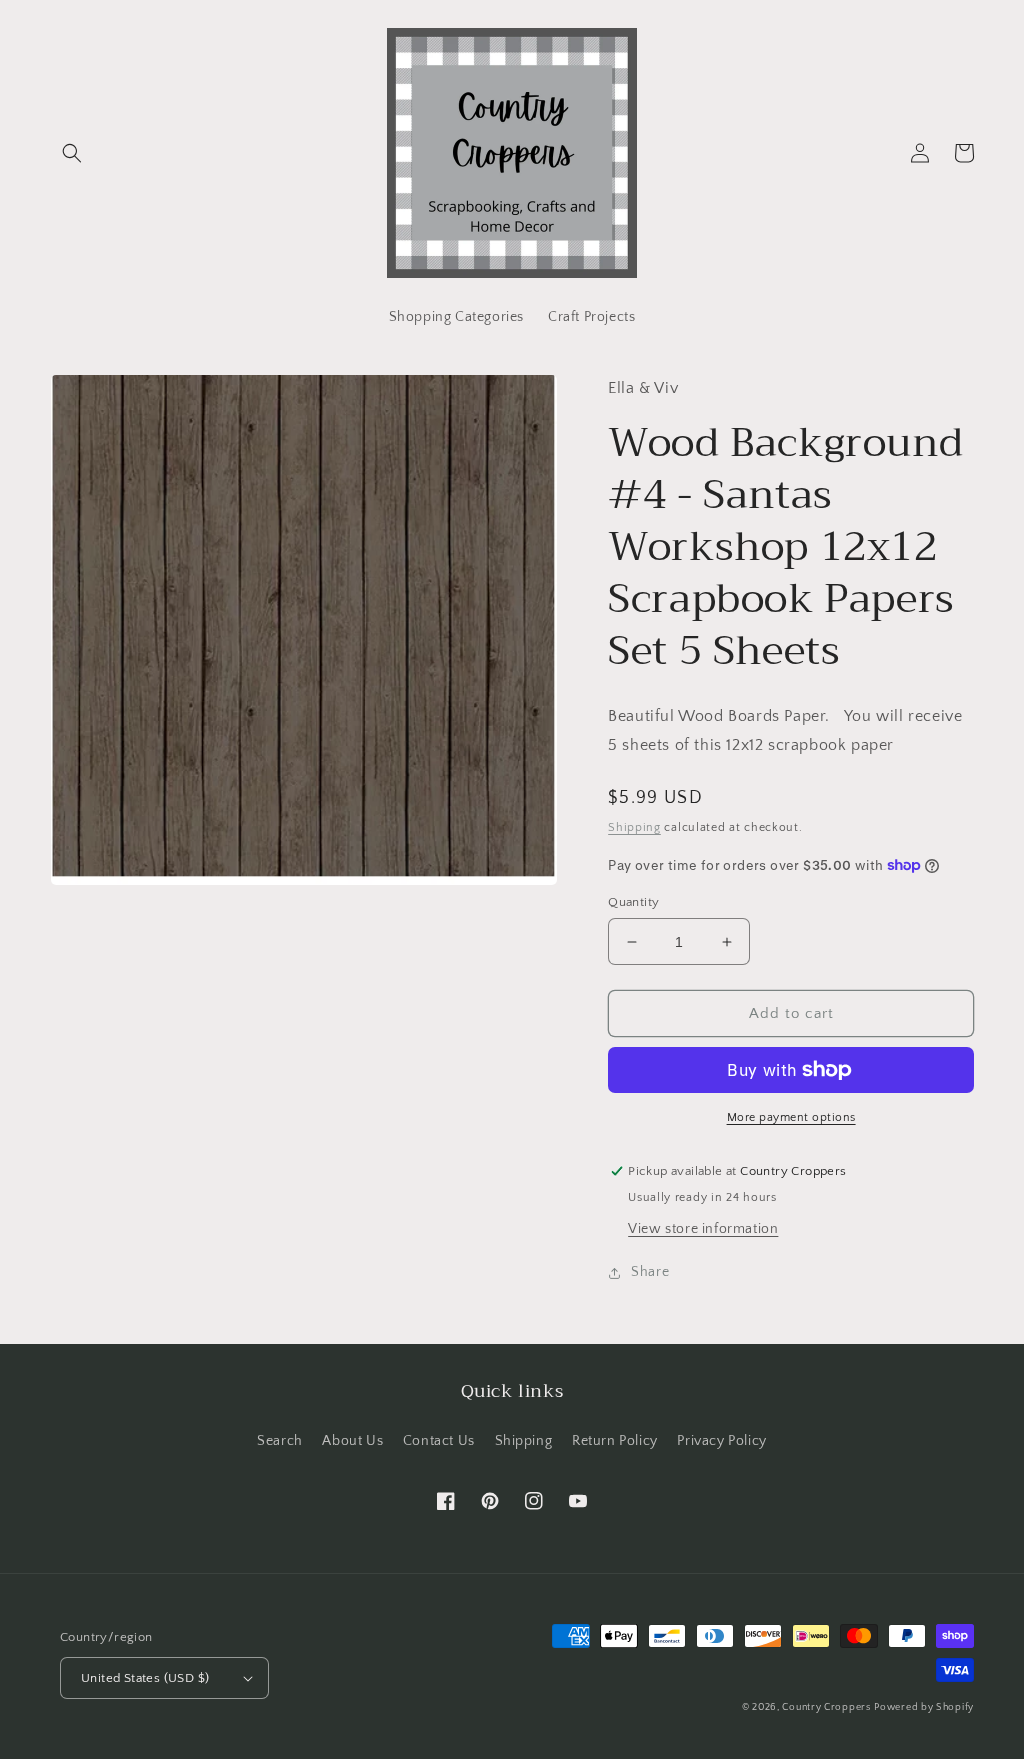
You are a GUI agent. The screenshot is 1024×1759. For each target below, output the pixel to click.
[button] (72, 153)
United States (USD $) (145, 1678)
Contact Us (439, 1441)
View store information (703, 1229)
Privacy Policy (721, 1441)
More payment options (791, 1117)
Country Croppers (826, 1707)
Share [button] (650, 1272)
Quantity (633, 902)
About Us (352, 1441)
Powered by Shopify (924, 1707)
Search (280, 1441)
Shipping (634, 827)
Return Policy (615, 1441)
